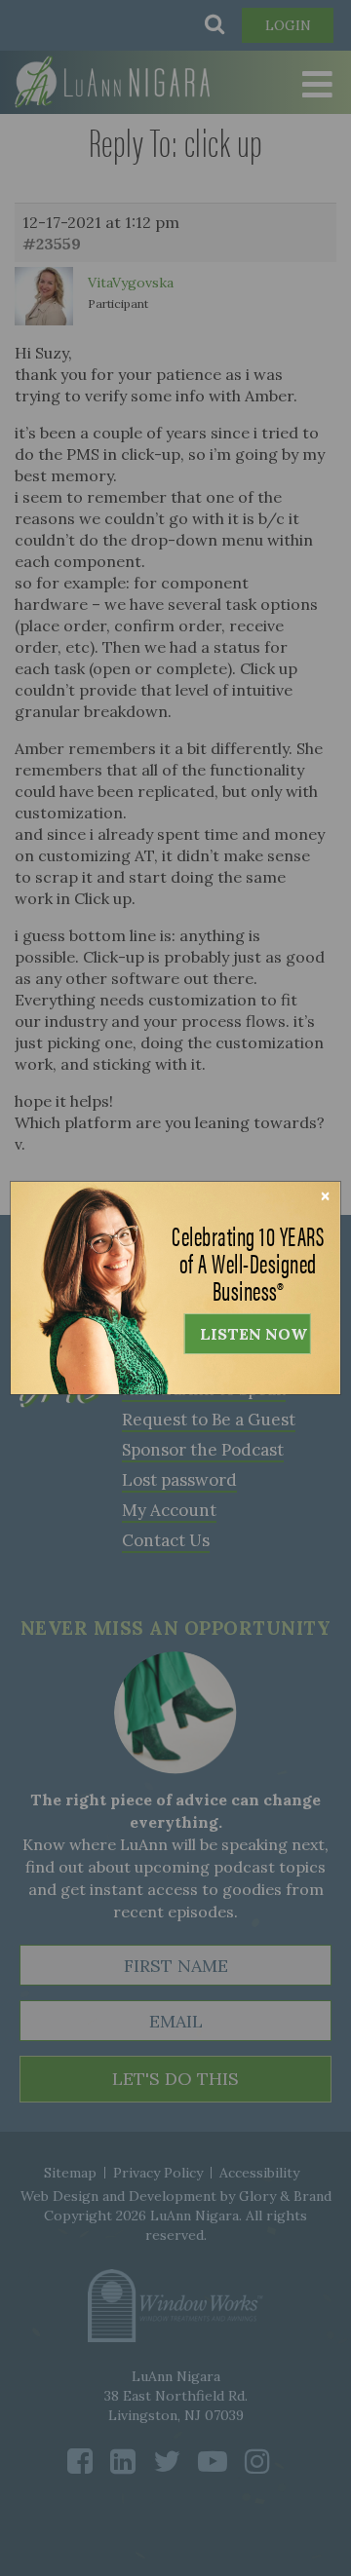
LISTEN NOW (253, 1334)
